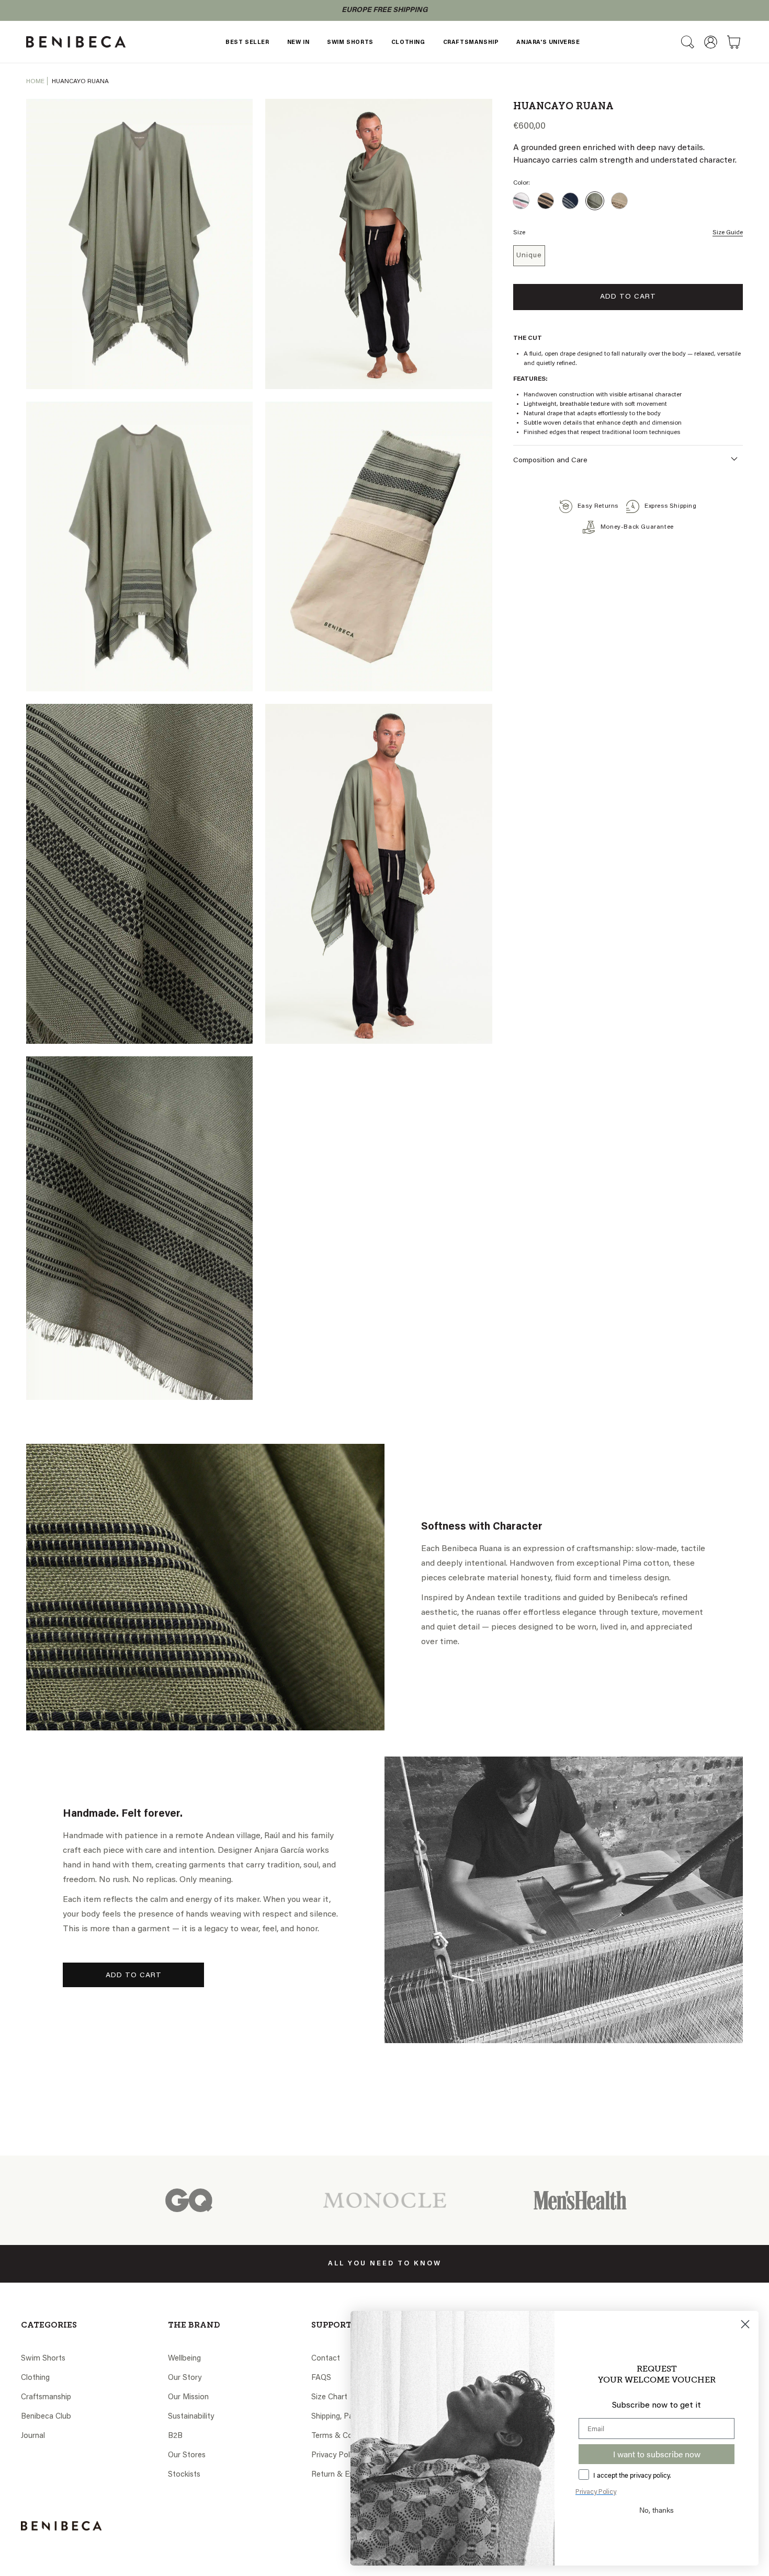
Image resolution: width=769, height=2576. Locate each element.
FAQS (321, 2378)
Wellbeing (184, 2359)
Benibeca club (46, 2417)
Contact (326, 2359)
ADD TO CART (134, 1976)
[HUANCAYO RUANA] (595, 201)
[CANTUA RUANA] (521, 201)
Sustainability (191, 2417)
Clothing (35, 2378)
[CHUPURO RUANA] (619, 201)
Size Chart (329, 2397)
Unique (529, 256)
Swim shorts (43, 2359)
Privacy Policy (335, 2455)
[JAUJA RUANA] (546, 201)
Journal (33, 2436)
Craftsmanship (46, 2397)
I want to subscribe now (657, 2454)
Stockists (184, 2475)
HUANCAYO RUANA (80, 82)
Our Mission (188, 2397)
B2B (175, 2436)
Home (35, 82)
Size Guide (728, 233)
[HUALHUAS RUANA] (570, 201)
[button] (687, 42)
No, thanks (657, 2510)
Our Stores (187, 2455)
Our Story (185, 2378)
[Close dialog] (745, 2324)
